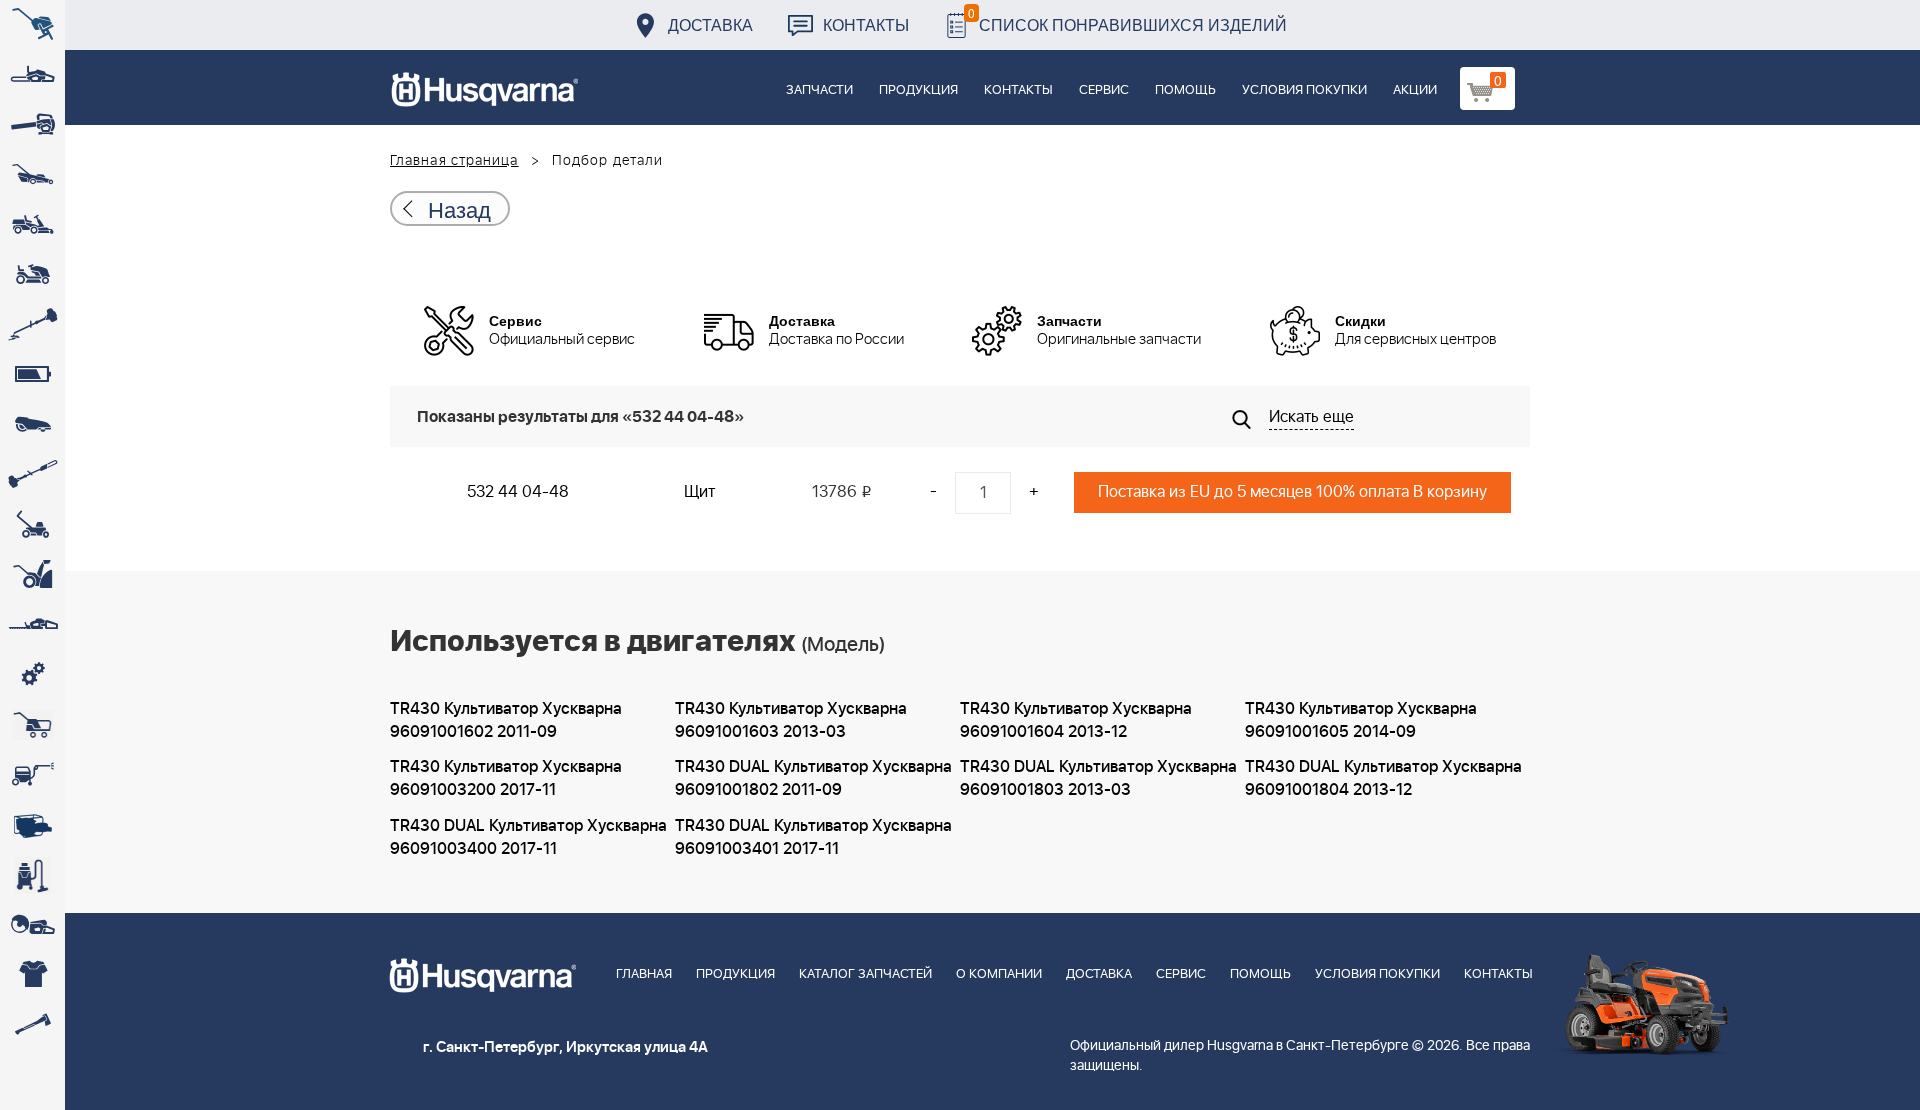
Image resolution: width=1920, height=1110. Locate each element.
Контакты (866, 24)
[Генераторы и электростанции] (32, 725)
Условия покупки (1304, 90)
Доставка (710, 24)
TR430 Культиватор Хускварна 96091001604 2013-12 (1076, 720)
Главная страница (454, 161)
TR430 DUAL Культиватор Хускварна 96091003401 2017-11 (813, 837)
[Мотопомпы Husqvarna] (32, 825)
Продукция (918, 90)
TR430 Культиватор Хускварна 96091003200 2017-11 (506, 778)
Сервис (1104, 90)
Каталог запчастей (865, 974)
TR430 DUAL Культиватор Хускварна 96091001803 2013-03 (1098, 778)
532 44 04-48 (518, 492)
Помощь (1185, 90)
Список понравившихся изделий (1127, 19)
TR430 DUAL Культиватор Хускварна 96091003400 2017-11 (528, 837)
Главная (644, 974)
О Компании (999, 974)
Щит (699, 492)
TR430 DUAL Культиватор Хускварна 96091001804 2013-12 (1383, 778)
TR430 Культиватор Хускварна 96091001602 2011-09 (506, 720)
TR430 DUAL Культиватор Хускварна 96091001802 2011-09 (813, 778)
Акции (1415, 90)
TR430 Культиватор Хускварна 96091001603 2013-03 (791, 720)
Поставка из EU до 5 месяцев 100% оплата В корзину (1292, 492)
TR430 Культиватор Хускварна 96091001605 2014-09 (1361, 720)
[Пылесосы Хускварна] (32, 875)
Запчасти (819, 90)
